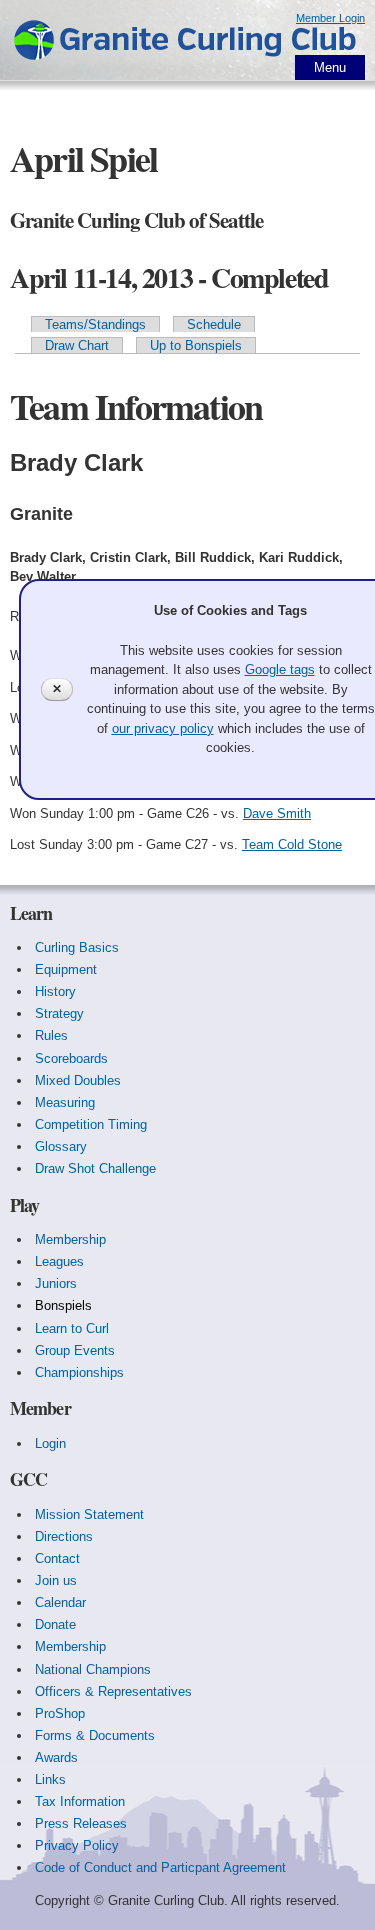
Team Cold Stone (292, 844)
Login (50, 1443)
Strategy (59, 1013)
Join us (56, 1580)
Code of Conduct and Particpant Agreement (160, 1867)
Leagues (59, 1261)
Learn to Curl (72, 1328)
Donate (55, 1624)
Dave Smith (277, 813)
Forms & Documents (95, 1735)
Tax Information (80, 1801)
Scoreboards (71, 1058)
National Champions (93, 1669)
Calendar (60, 1602)
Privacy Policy (77, 1845)
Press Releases (81, 1823)
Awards (56, 1757)
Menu (330, 67)
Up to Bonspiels (196, 345)
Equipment (66, 969)
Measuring (65, 1102)
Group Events (75, 1350)
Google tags (280, 669)
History (55, 991)
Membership (70, 1239)
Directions (64, 1536)
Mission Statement (89, 1514)
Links (50, 1779)
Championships (79, 1372)
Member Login (330, 18)
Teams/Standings (95, 324)
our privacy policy (163, 728)
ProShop (60, 1713)
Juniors (56, 1283)
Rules (51, 1035)
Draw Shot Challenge (95, 1168)
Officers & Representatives (113, 1691)
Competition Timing (91, 1124)
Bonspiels (63, 1305)
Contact (57, 1558)
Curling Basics (77, 947)
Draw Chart (77, 345)
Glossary (61, 1146)
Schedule (214, 324)
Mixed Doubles (78, 1080)
